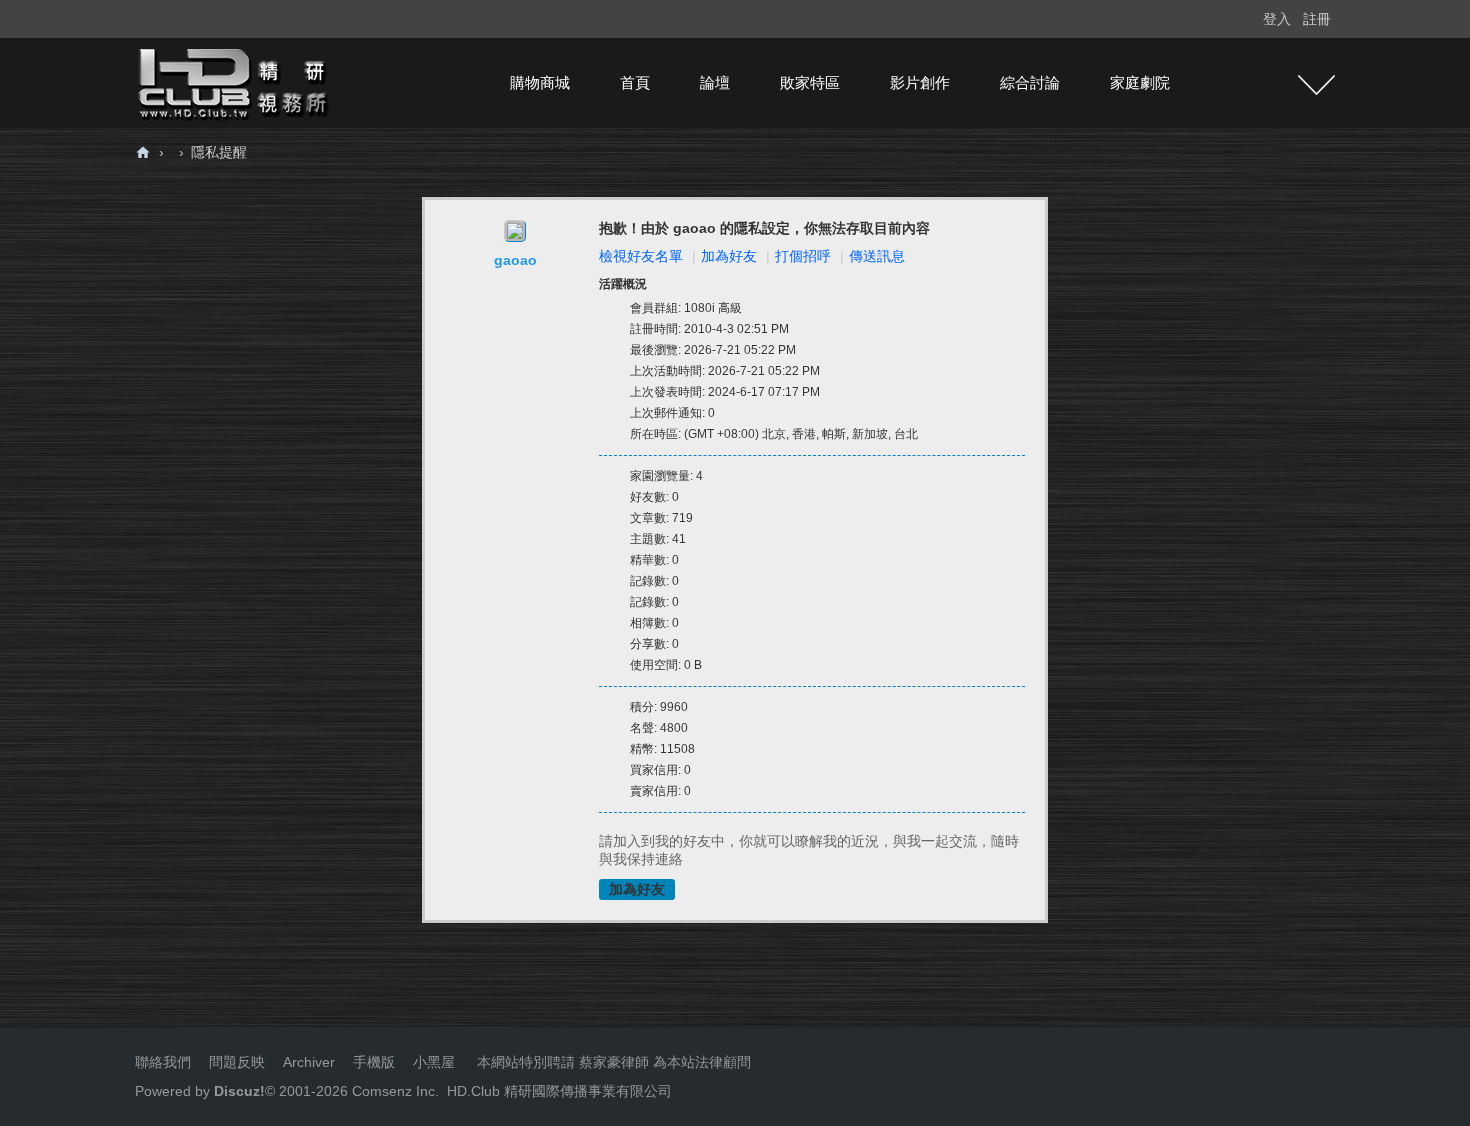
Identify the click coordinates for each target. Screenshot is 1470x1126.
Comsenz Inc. (393, 1091)
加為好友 (729, 256)
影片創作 (920, 82)
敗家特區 (810, 82)
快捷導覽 (1316, 85)
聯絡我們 (163, 1062)
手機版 (374, 1062)
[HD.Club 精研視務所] (235, 82)
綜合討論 (1030, 82)
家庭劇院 (1140, 82)
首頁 (635, 82)
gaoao (515, 260)
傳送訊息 (877, 256)
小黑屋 (434, 1062)
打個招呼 (803, 256)
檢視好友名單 (641, 256)
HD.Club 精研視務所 (143, 152)
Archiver (309, 1062)
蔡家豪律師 (614, 1062)
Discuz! (239, 1091)
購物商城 (540, 82)
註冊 (1317, 19)
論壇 (715, 82)
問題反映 (235, 1062)
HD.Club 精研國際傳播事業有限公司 (559, 1091)
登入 (1277, 19)
